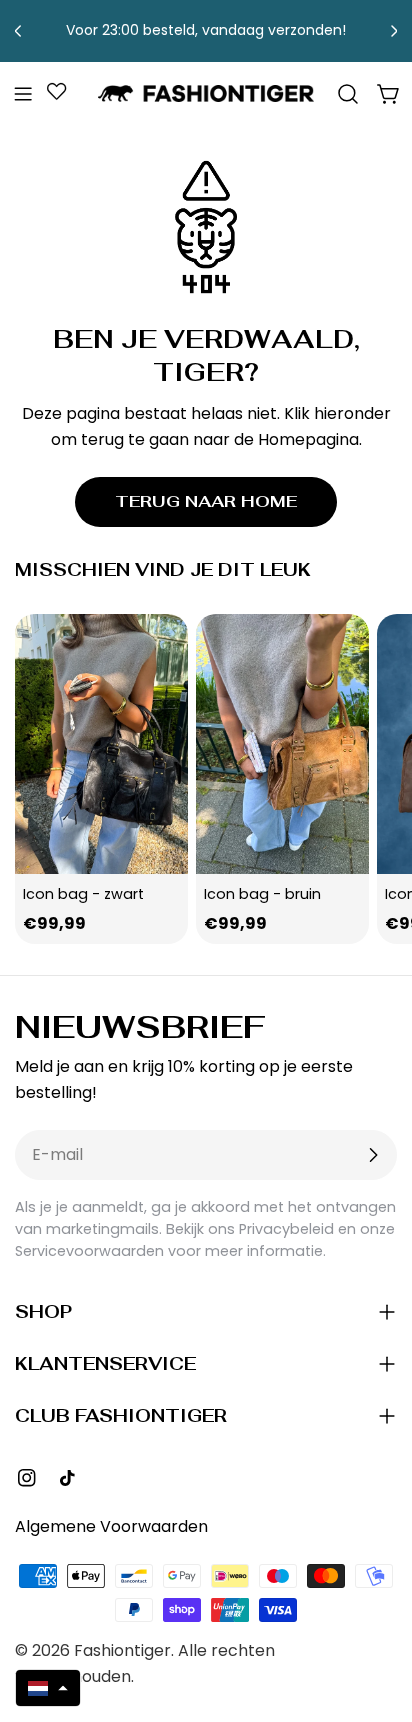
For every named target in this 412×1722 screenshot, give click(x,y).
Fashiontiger (122, 1650)
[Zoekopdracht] (348, 94)
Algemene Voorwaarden (111, 1526)
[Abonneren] (373, 1155)
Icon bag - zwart (83, 894)
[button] (48, 1688)
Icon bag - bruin (262, 894)
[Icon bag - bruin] (282, 744)
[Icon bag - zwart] (101, 744)
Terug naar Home (206, 501)
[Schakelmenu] (23, 94)
